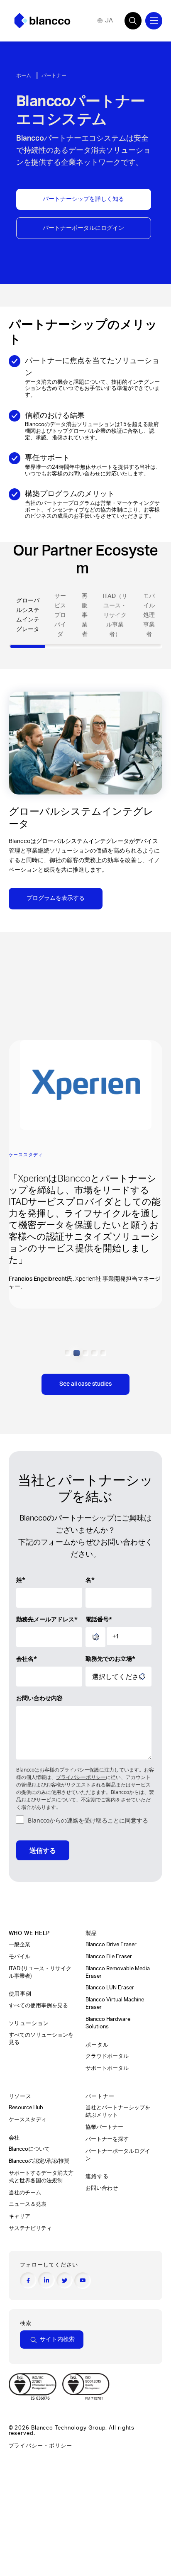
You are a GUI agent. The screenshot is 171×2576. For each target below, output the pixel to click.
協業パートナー (105, 2127)
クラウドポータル (108, 2056)
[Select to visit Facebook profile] (28, 2281)
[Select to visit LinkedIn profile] (46, 2280)
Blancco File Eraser (109, 1957)
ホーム (24, 76)
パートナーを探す (108, 2139)
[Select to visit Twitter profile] (65, 2281)
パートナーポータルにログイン (83, 228)
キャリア (20, 2216)
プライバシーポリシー (81, 1777)
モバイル (20, 1957)
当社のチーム (25, 2193)
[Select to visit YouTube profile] (83, 2281)
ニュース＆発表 (28, 2204)
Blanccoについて (29, 2149)
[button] (68, 1353)
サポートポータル (107, 2068)
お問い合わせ (102, 2188)
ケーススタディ (28, 2120)
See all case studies (85, 1384)
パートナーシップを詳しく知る (83, 199)
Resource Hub (26, 2108)
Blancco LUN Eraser (110, 1988)
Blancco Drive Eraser (111, 1945)
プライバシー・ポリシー (40, 2446)
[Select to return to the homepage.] (42, 21)
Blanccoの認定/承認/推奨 (39, 2161)
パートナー (55, 76)
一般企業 (20, 1945)
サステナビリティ (30, 2228)
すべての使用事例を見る (39, 2006)
